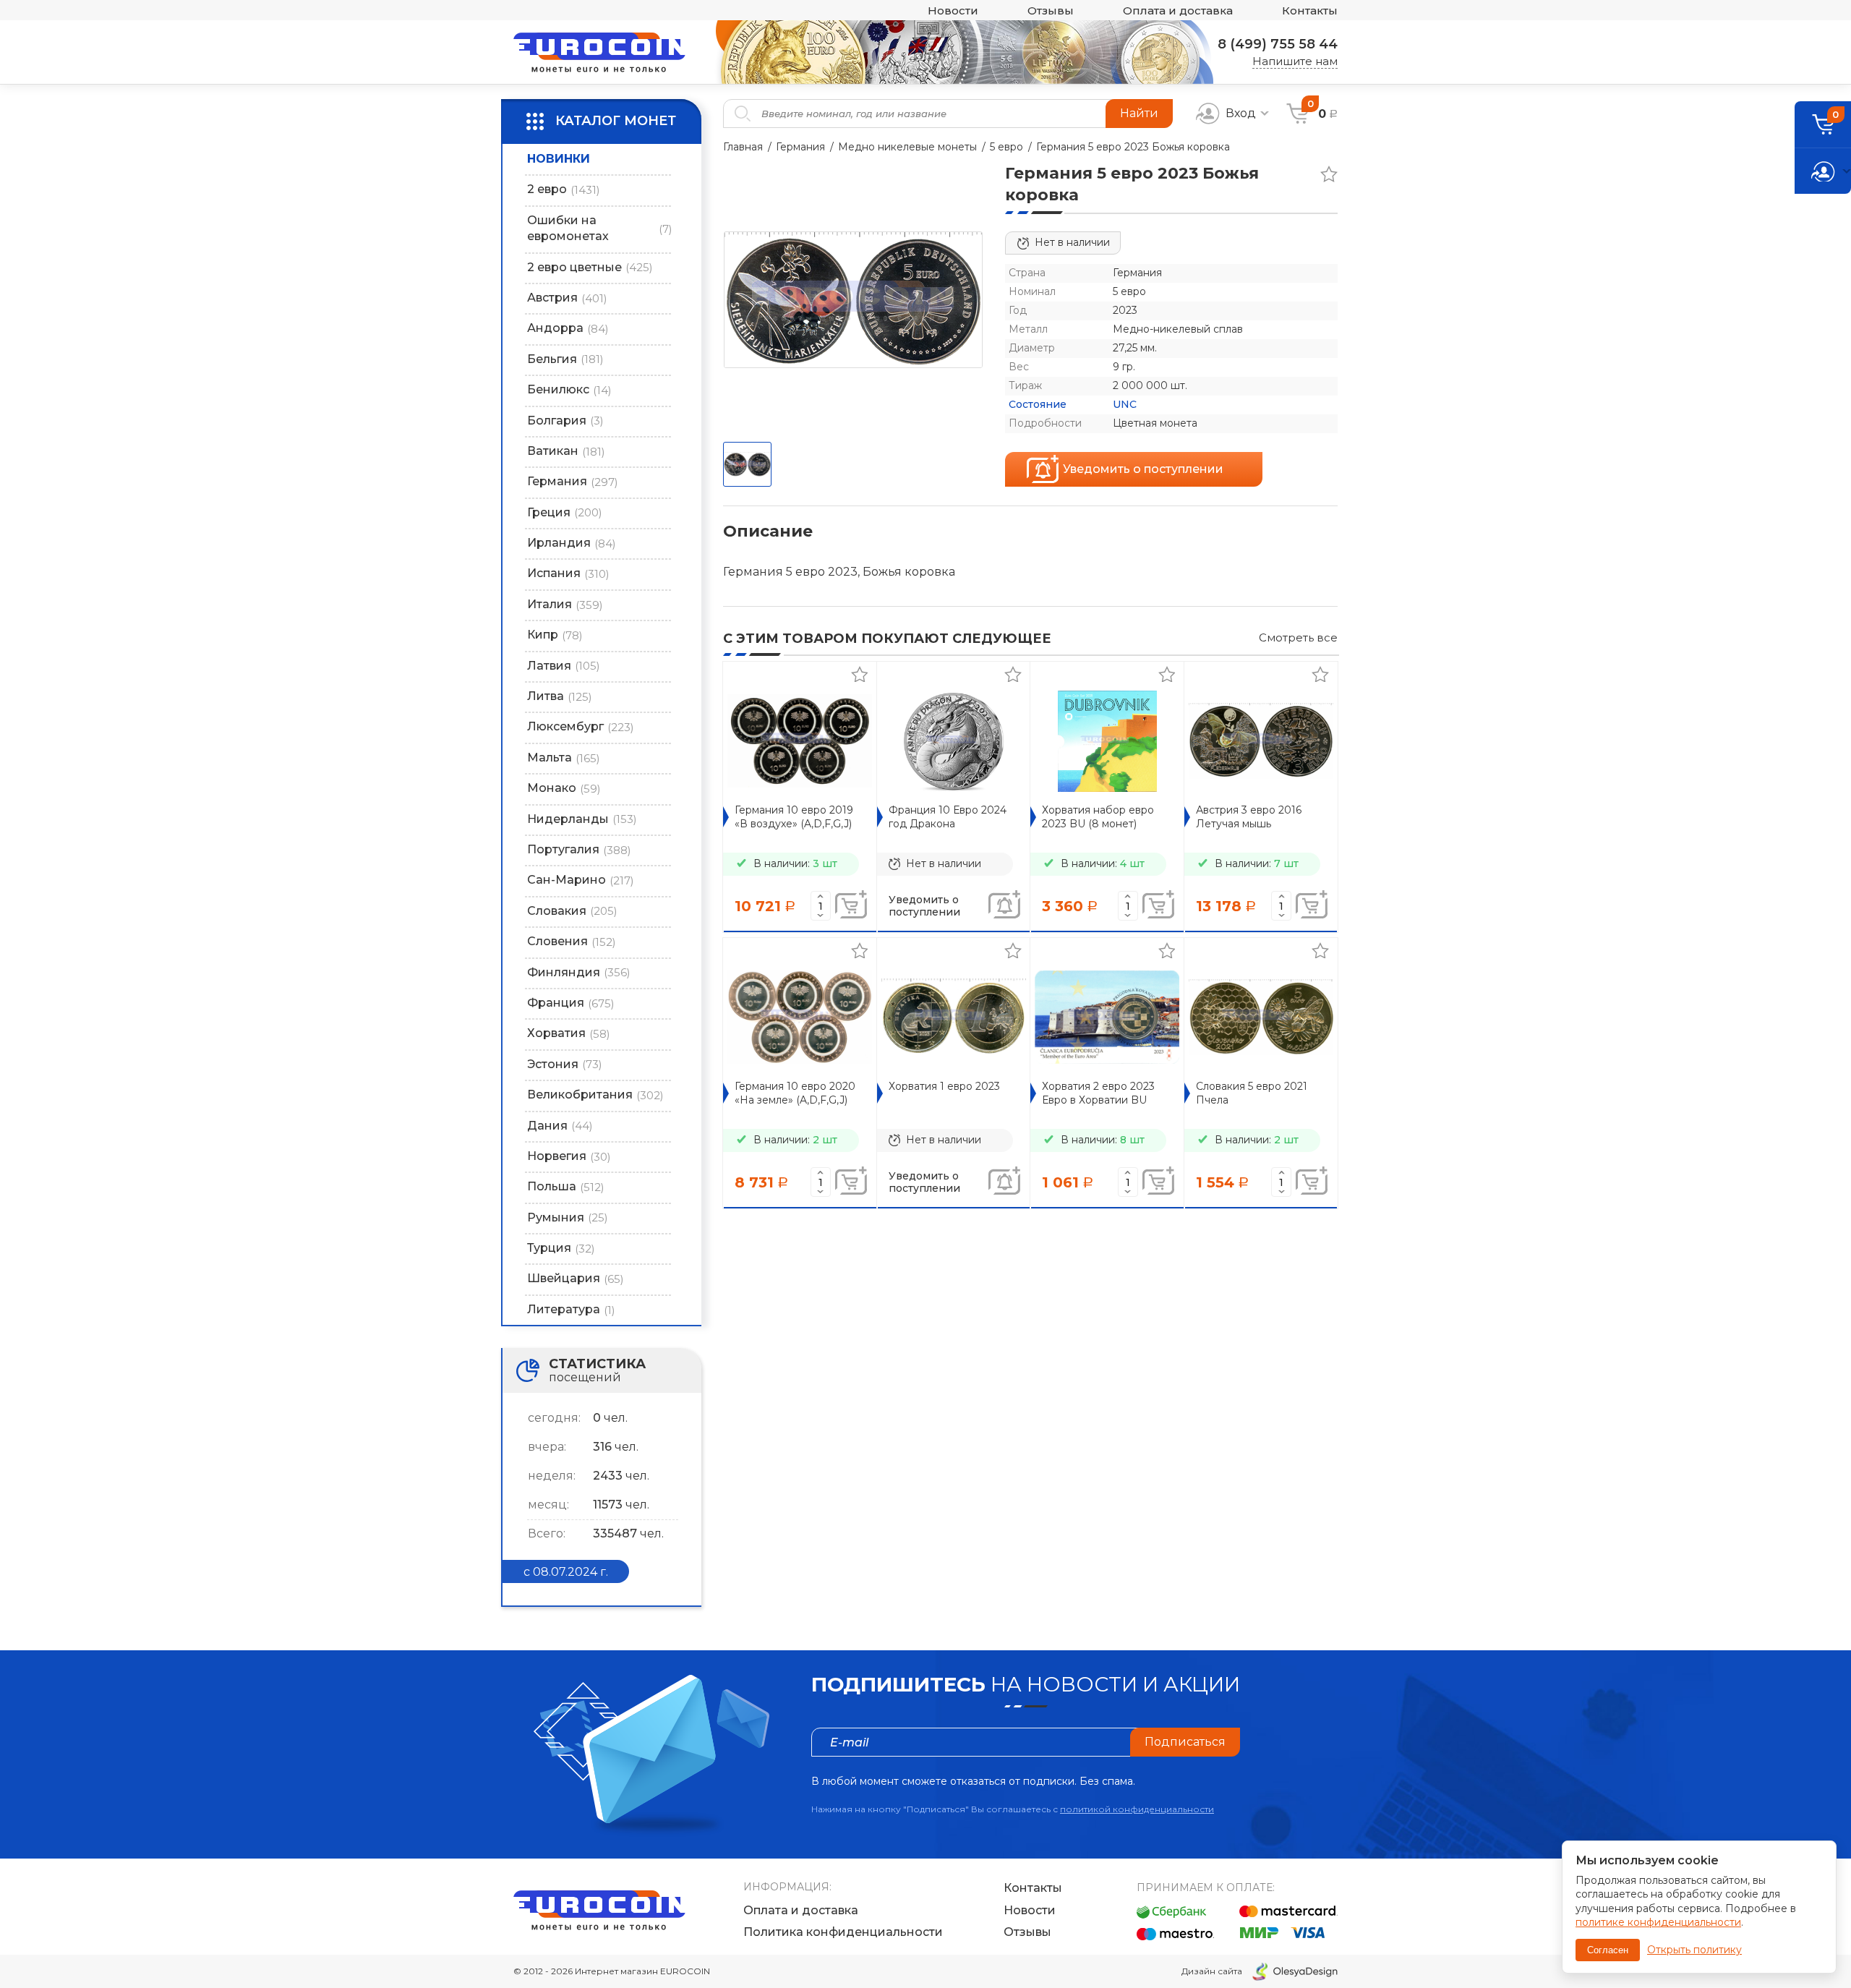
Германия (800, 147)
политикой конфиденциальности (1137, 1809)
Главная (743, 147)
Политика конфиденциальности (843, 1932)
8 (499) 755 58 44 (1278, 44)
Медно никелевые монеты (907, 147)
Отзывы (1051, 10)
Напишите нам (1295, 61)
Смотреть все (1298, 637)
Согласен (1608, 1950)
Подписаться (1185, 1742)
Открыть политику (1694, 1950)
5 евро (1006, 147)
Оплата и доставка (1178, 10)
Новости (953, 10)
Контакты (1310, 10)
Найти (1139, 113)
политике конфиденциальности (1658, 1922)
